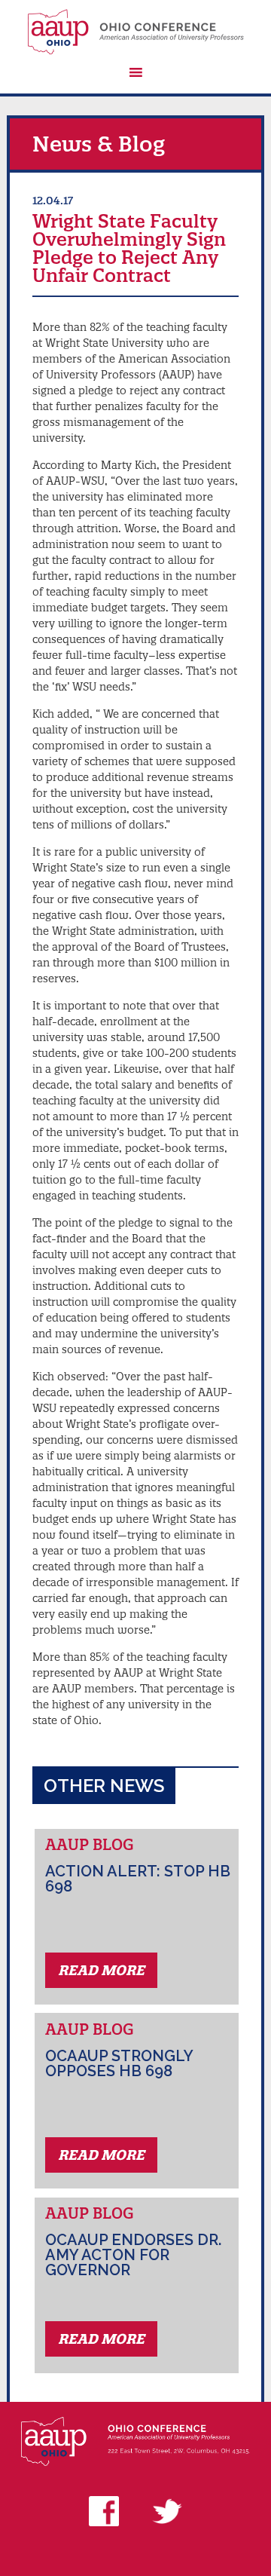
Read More (101, 1970)
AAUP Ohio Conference (135, 32)
